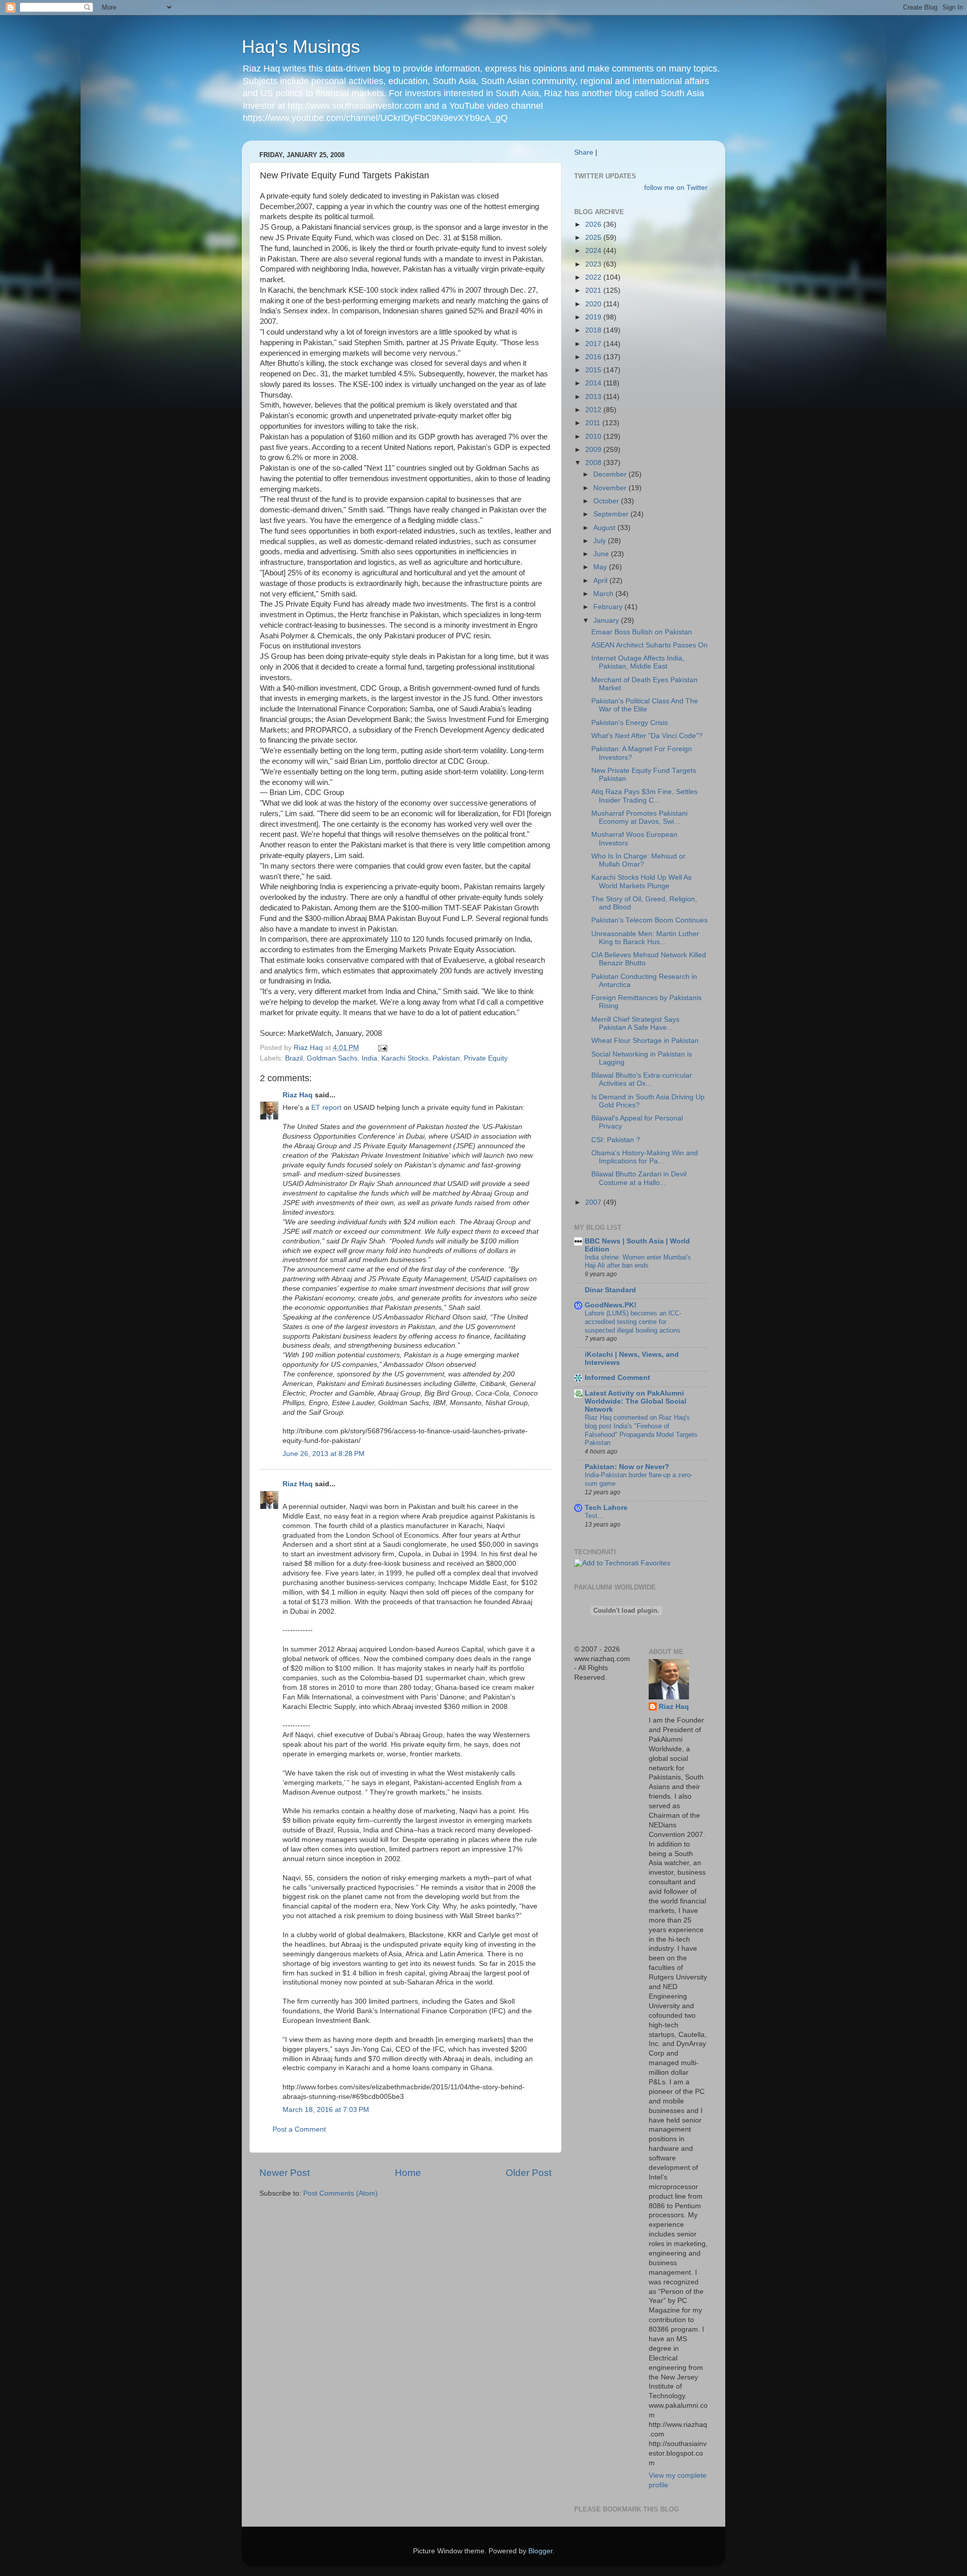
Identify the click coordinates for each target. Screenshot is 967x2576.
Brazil (294, 1058)
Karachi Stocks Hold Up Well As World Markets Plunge (641, 881)
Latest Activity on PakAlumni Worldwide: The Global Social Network (636, 1401)
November (611, 488)
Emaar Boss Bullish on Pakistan (642, 632)
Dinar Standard (610, 1290)
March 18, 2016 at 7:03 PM (326, 2110)
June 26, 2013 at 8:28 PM (324, 1454)
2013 (594, 397)
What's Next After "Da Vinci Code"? (647, 736)
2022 (594, 277)
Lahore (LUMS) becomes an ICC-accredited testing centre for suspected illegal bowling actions (633, 1322)
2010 (594, 437)
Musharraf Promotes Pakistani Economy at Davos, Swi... (639, 817)
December (611, 474)
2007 (594, 1202)
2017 (594, 344)
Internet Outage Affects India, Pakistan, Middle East (638, 662)
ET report (326, 1108)
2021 (594, 290)
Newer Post (285, 2173)
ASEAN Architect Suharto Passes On (649, 645)
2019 (594, 317)
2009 (594, 450)
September (612, 514)
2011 (594, 423)
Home (408, 2173)
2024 (594, 251)
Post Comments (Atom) (340, 2193)
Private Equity (486, 1058)
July (601, 541)
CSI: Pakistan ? (616, 1140)
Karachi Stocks (405, 1058)
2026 (594, 224)
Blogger (540, 2551)
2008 (594, 463)
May (601, 567)
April (601, 581)
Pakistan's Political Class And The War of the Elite (645, 705)
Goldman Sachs (332, 1058)
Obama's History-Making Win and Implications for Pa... (645, 1157)
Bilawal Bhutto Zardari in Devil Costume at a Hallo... (639, 1178)
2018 (594, 330)
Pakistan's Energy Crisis (630, 723)
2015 (594, 370)
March (604, 594)
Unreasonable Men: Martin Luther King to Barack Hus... (645, 938)
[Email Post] (382, 1048)
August (605, 528)
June (602, 554)
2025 (594, 238)
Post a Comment (299, 2129)
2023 (594, 264)
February (609, 607)
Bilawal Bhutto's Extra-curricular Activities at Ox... (642, 1079)
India (369, 1058)
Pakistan (446, 1058)
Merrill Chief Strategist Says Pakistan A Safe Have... (635, 1023)
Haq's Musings (301, 47)
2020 (594, 304)
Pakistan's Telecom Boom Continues (649, 920)
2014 (594, 383)
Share (584, 152)
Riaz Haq (298, 1095)
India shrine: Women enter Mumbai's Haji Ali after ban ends (638, 1262)
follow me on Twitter (676, 188)
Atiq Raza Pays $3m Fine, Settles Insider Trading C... (644, 796)
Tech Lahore (606, 1508)
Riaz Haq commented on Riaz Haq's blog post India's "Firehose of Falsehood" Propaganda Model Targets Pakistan (641, 1430)
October (607, 501)
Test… (594, 1516)
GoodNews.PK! (611, 1305)
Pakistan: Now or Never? (627, 1467)
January (607, 620)
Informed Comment (617, 1378)
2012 (594, 410)
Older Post (529, 2173)
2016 (594, 357)
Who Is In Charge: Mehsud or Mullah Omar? (638, 860)
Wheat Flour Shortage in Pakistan (645, 1041)
